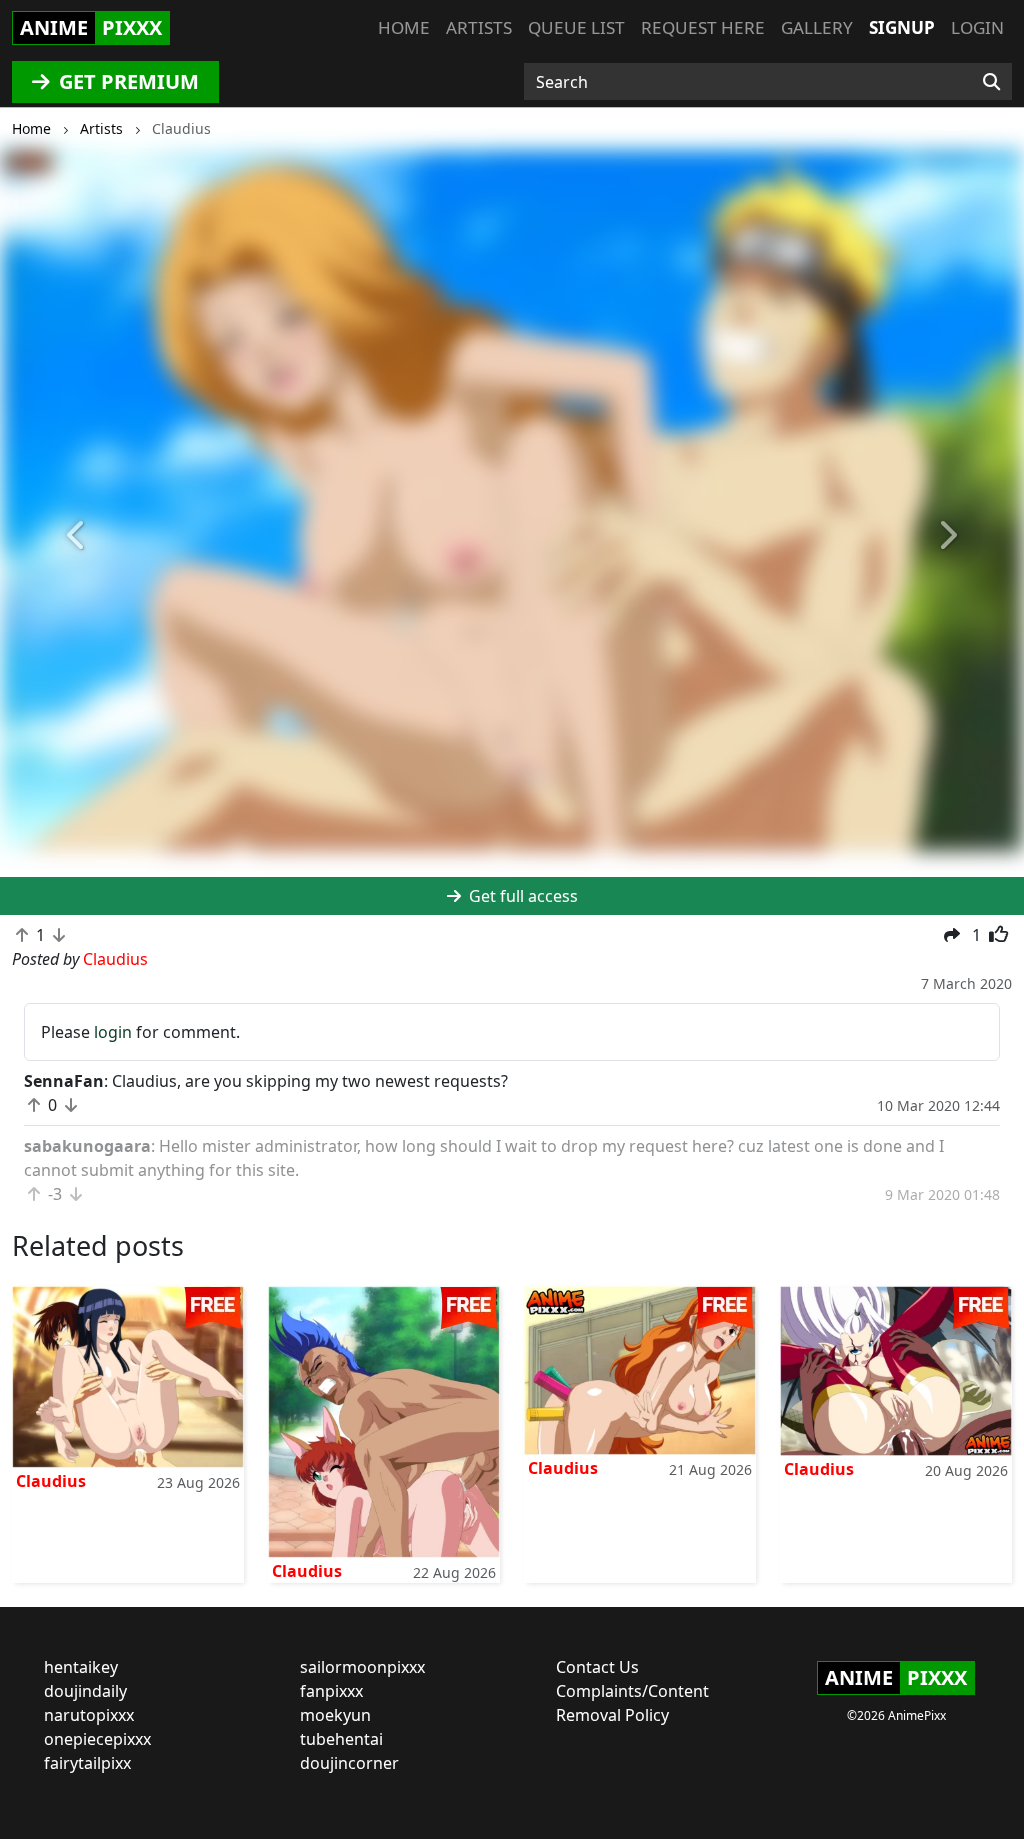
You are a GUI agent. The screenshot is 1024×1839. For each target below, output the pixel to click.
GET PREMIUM (126, 81)
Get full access (521, 896)
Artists (479, 27)
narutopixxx (89, 1715)
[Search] (991, 82)
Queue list (576, 27)
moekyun (335, 1715)
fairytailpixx (87, 1763)
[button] (77, 535)
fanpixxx (331, 1691)
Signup (902, 27)
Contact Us (597, 1667)
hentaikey (81, 1667)
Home (404, 27)
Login (977, 27)
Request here (703, 27)
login (113, 1032)
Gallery (817, 27)
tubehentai (341, 1739)
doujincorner (349, 1763)
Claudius (51, 1481)
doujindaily (85, 1691)
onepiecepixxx (97, 1739)
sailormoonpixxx (362, 1667)
